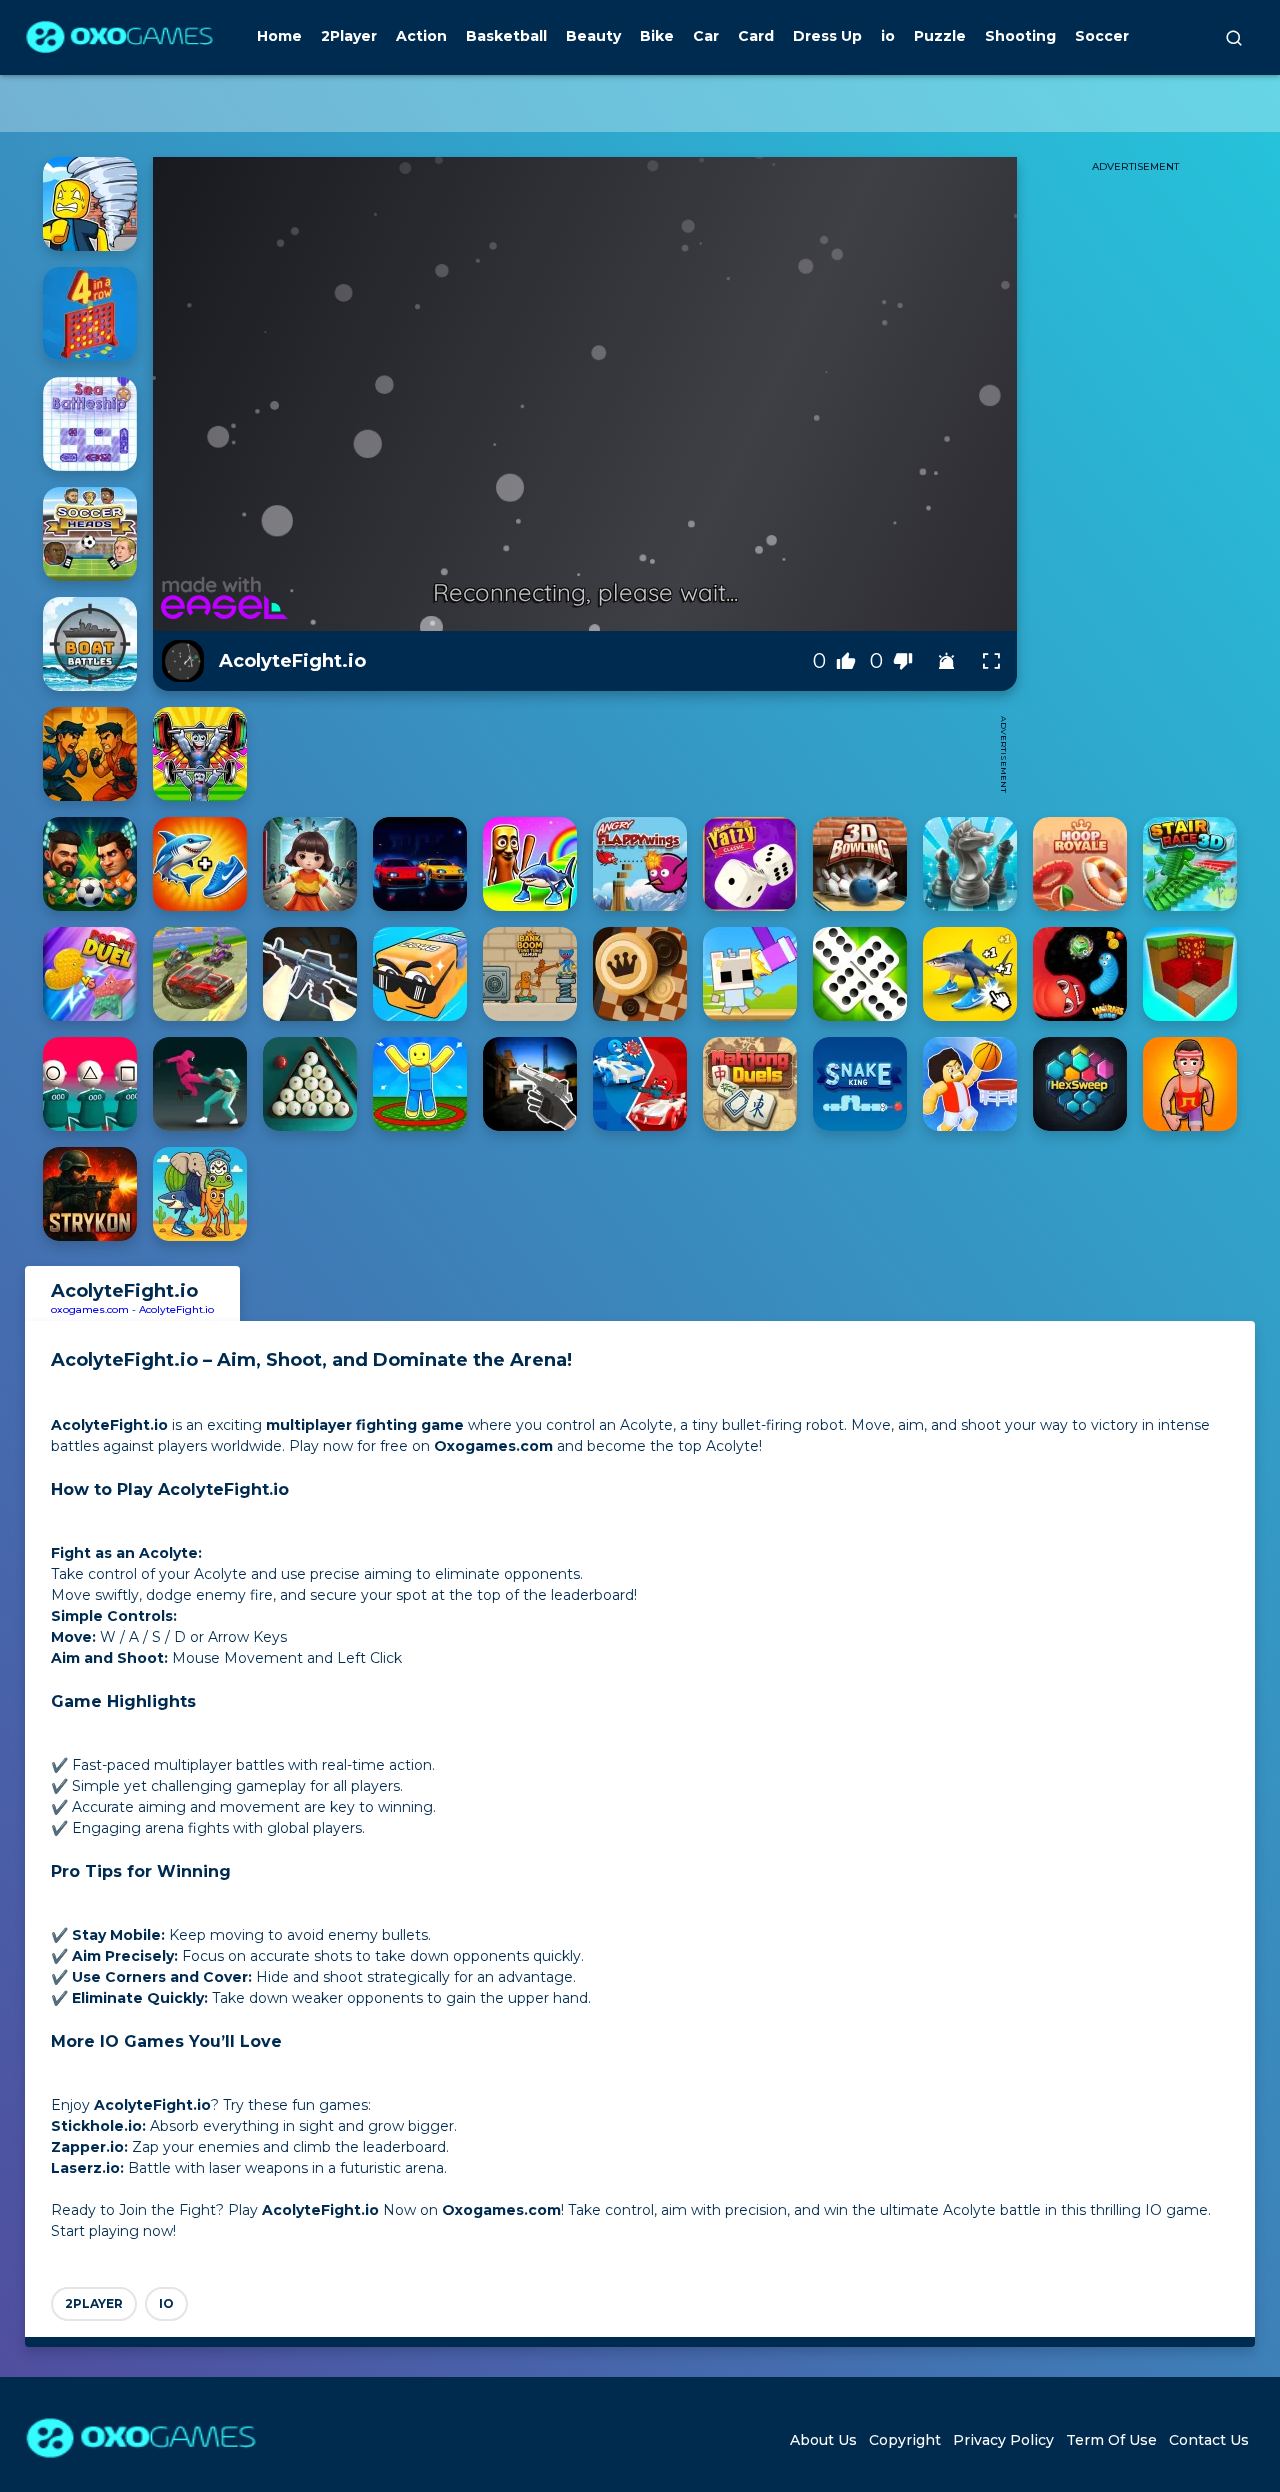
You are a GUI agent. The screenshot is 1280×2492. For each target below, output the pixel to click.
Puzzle (940, 36)
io (888, 36)
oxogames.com (90, 1309)
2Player (349, 36)
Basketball (506, 36)
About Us (823, 2440)
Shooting (1020, 36)
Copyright (905, 2440)
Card (756, 36)
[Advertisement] (623, 754)
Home (279, 36)
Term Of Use (1111, 2440)
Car (706, 36)
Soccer (1102, 36)
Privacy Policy (1003, 2440)
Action (421, 36)
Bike (657, 36)
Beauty (593, 36)
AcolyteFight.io (176, 1309)
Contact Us (1209, 2440)
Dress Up (827, 36)
